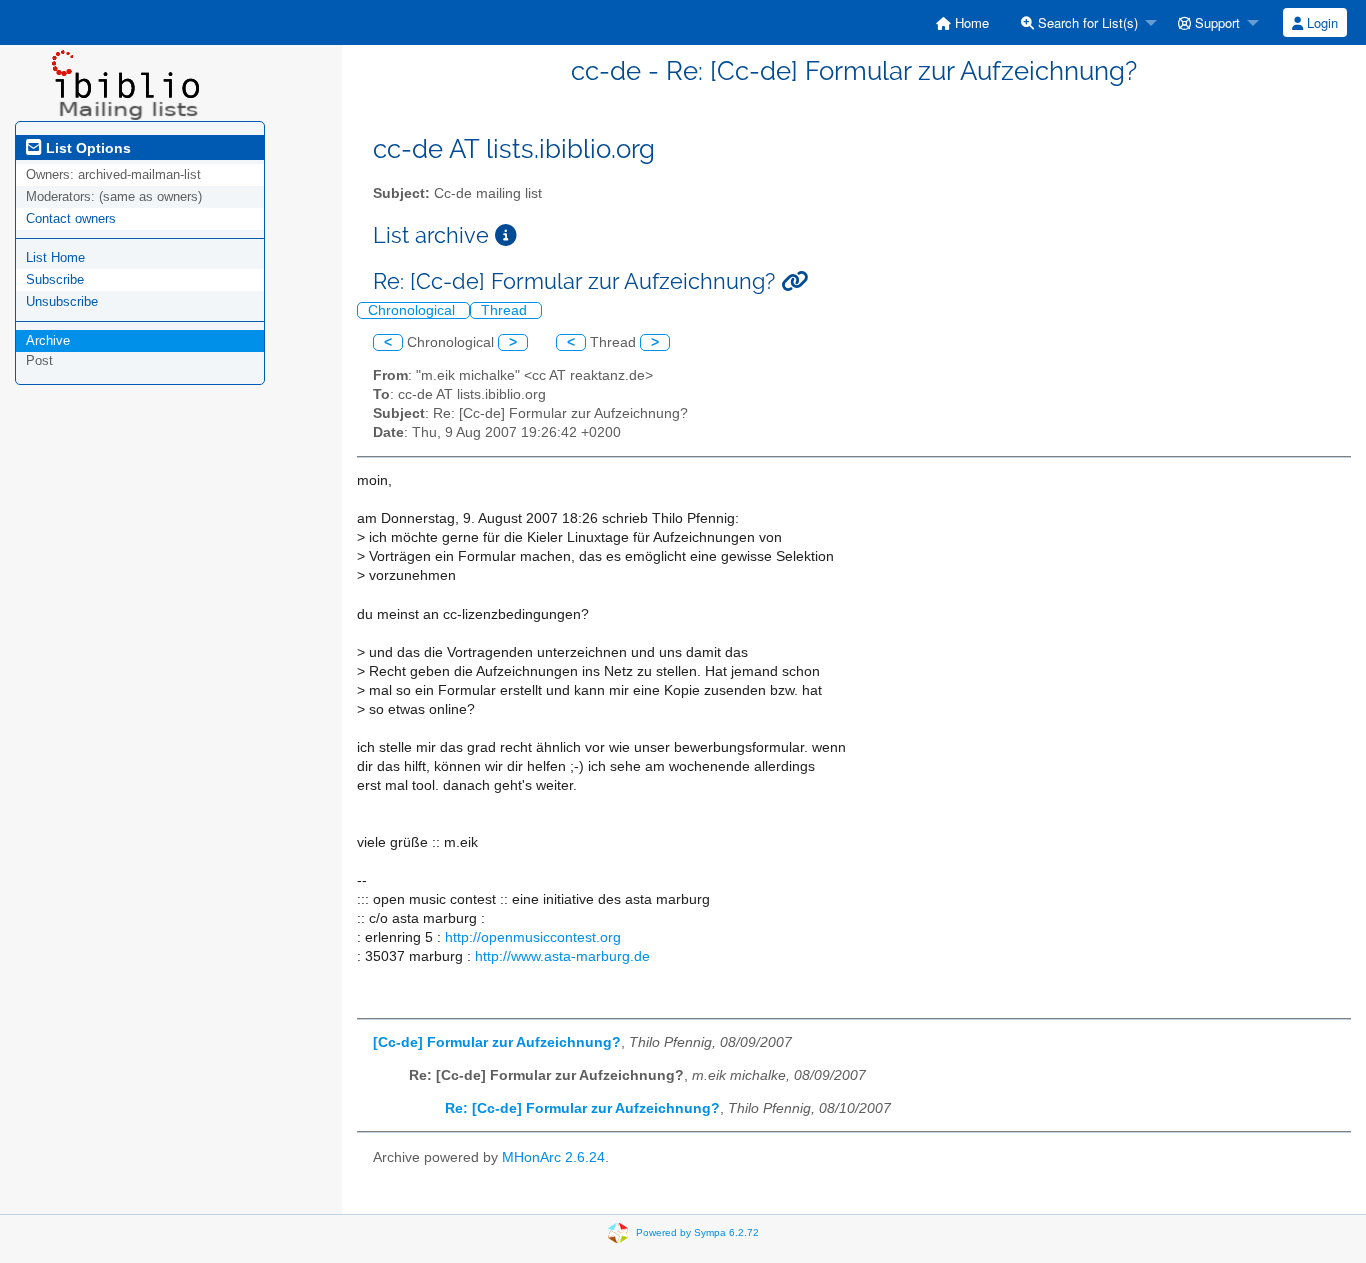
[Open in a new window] (506, 235)
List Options (86, 148)
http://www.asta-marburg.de (562, 956)
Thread (506, 310)
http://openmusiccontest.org (533, 937)
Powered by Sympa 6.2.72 (697, 1232)
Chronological (413, 310)
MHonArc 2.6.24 (553, 1157)
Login (1320, 22)
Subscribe (55, 279)
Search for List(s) (1086, 22)
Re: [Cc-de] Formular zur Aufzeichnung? (582, 1108)
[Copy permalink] (794, 281)
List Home (55, 257)
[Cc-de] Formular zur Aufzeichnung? (497, 1042)
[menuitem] (962, 22)
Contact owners (71, 218)
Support (1215, 22)
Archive (48, 340)
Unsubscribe (62, 301)
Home (970, 22)
